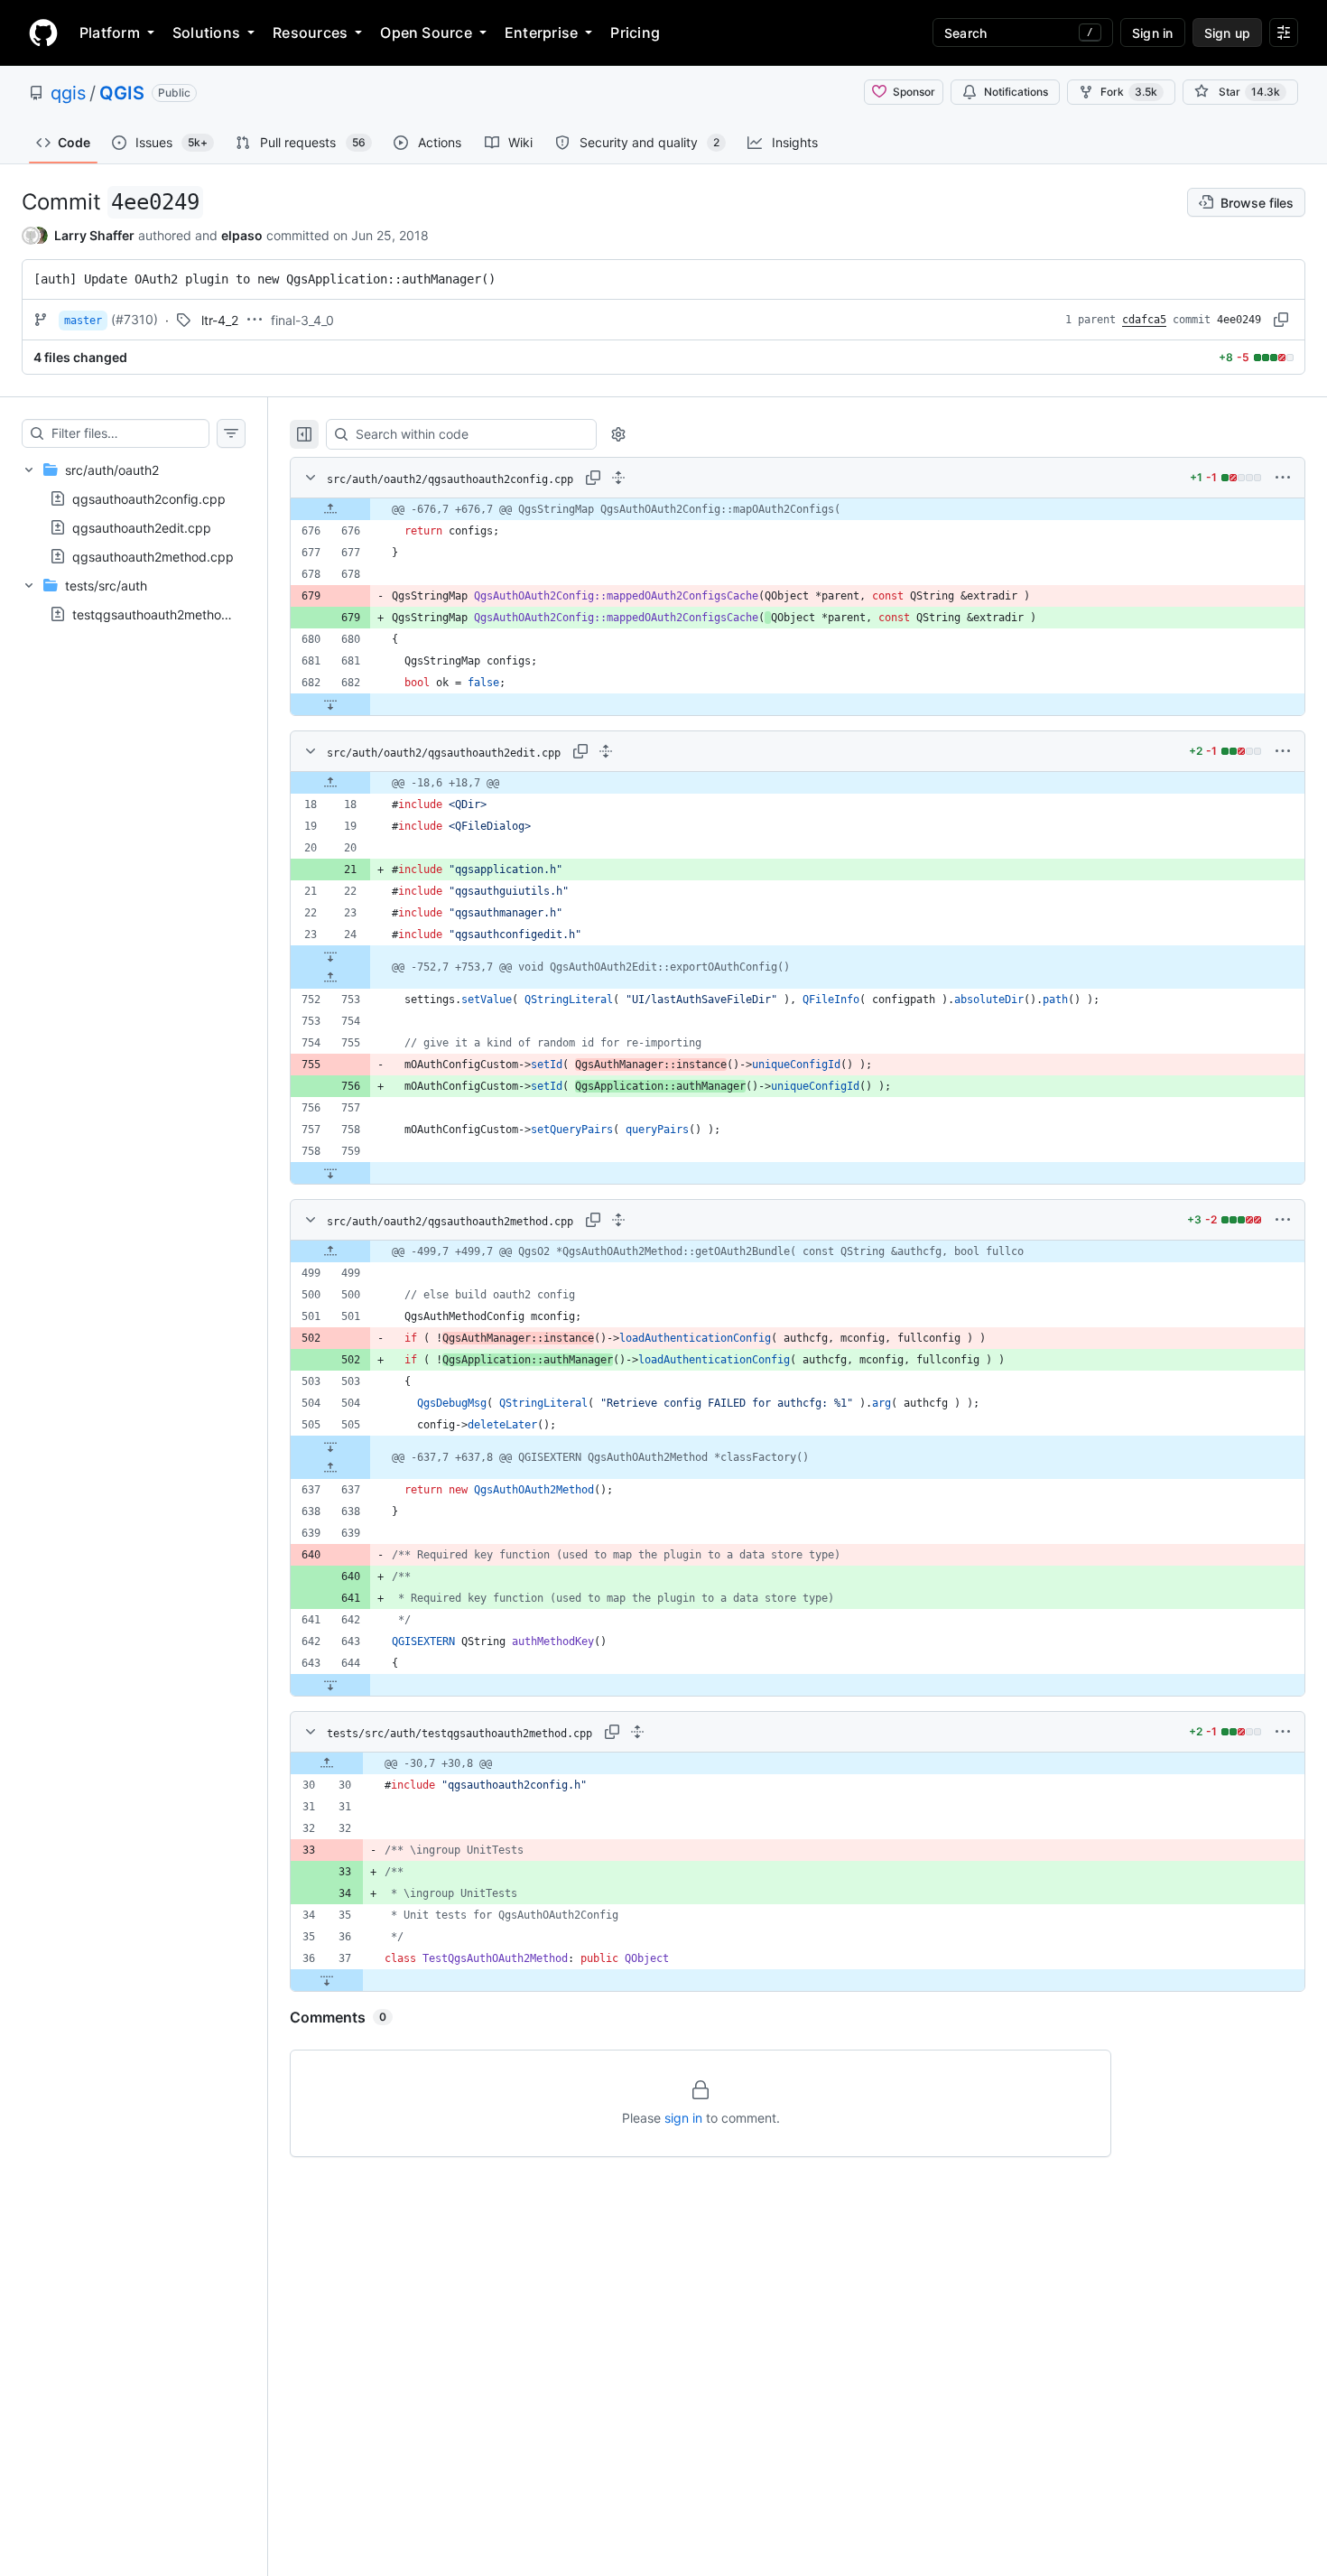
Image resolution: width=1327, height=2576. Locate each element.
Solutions (206, 33)
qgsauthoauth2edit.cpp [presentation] (142, 528)
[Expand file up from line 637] (330, 1468)
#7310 (135, 319)
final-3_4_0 (302, 320)
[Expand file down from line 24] (330, 956)
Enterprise (541, 33)
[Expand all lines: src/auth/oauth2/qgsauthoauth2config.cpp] (618, 478)
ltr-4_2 (220, 320)
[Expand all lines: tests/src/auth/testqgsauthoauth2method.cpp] (637, 1732)
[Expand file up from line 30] (327, 1763)
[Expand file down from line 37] (327, 1980)
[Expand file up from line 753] (330, 978)
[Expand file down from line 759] (330, 1173)
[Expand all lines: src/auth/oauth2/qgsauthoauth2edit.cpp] (606, 751)
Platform (110, 33)
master (83, 321)
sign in (683, 2118)
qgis (68, 93)
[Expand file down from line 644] (330, 1685)
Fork (1129, 92)
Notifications (1016, 92)
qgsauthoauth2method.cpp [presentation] (153, 557)
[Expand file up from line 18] (330, 783)
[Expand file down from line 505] (330, 1446)
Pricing (635, 33)
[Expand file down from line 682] (330, 704)
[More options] (1283, 478)
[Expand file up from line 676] (330, 509)
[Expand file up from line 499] (330, 1251)
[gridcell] (798, 509)
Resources (310, 33)
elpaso (242, 235)
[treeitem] (134, 513)
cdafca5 (1144, 320)
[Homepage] (43, 33)
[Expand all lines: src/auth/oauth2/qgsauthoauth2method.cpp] (618, 1220)
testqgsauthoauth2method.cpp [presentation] (164, 614)
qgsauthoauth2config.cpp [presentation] (149, 499)
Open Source (426, 33)
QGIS (122, 93)
